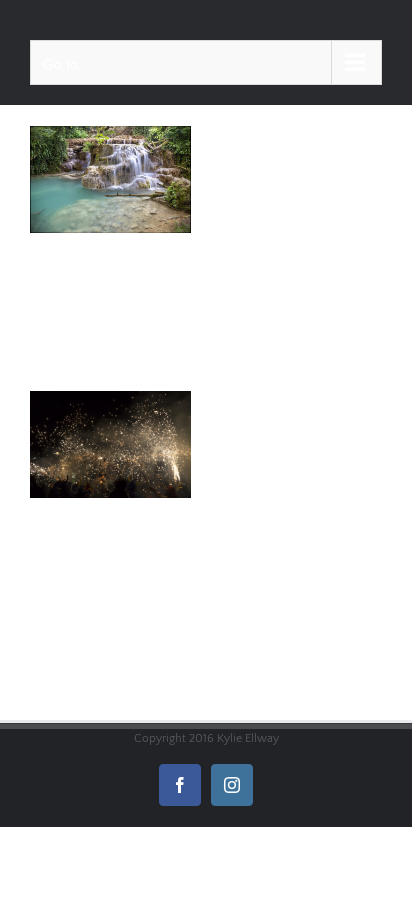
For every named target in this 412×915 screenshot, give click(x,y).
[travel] (110, 179)
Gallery (128, 402)
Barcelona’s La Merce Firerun (92, 402)
